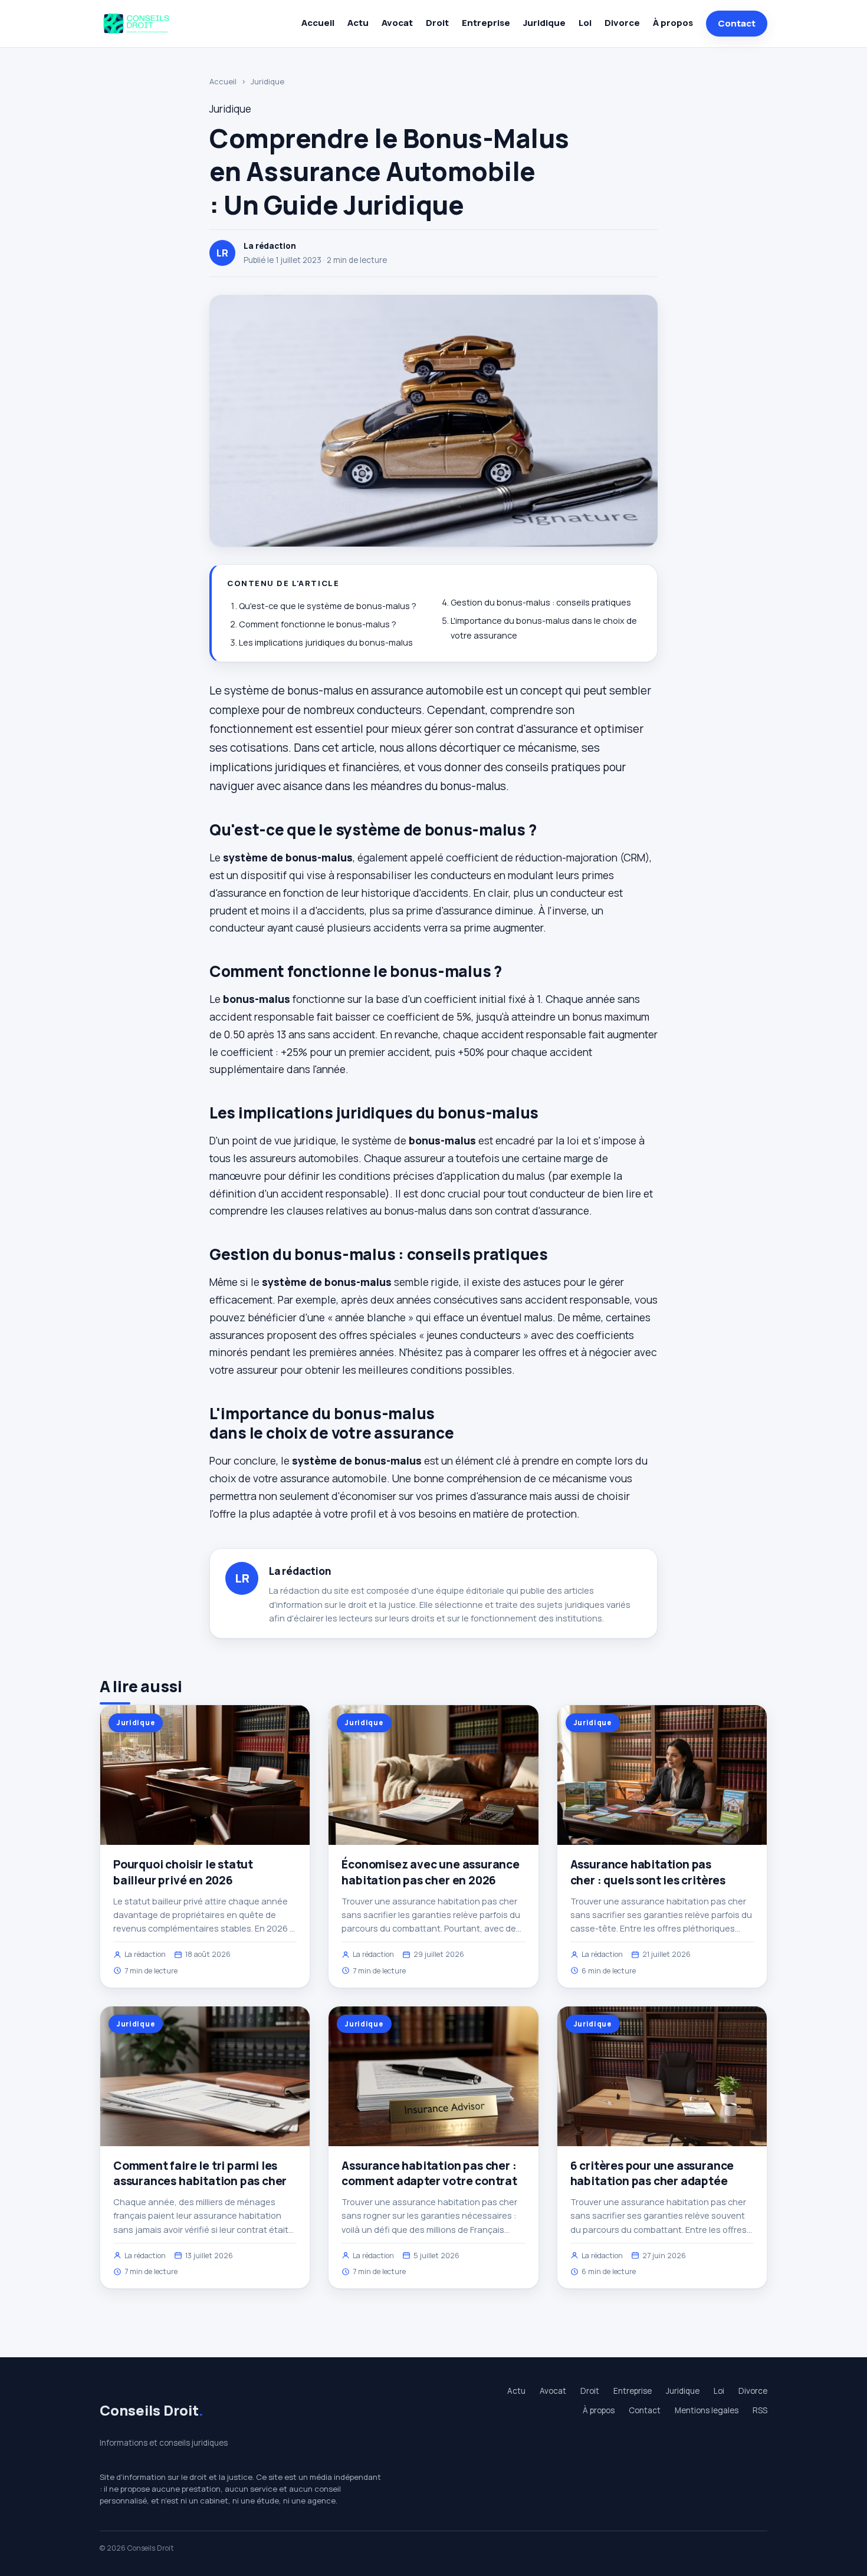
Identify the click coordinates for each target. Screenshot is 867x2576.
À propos (673, 23)
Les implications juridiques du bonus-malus (326, 642)
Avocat (397, 23)
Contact (737, 23)
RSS (760, 2410)
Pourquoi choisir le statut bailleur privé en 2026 (183, 1872)
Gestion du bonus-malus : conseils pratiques (541, 602)
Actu (358, 23)
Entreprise (486, 23)
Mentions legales (707, 2410)
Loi (585, 23)
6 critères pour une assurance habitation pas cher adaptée (652, 2173)
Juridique (544, 23)
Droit (437, 23)
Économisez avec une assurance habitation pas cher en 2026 (431, 1872)
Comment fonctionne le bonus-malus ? (318, 624)
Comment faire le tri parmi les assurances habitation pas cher (200, 2173)
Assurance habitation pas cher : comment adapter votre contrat (429, 2173)
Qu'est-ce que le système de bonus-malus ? (328, 606)
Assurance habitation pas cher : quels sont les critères (648, 1872)
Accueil (318, 23)
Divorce (622, 23)
